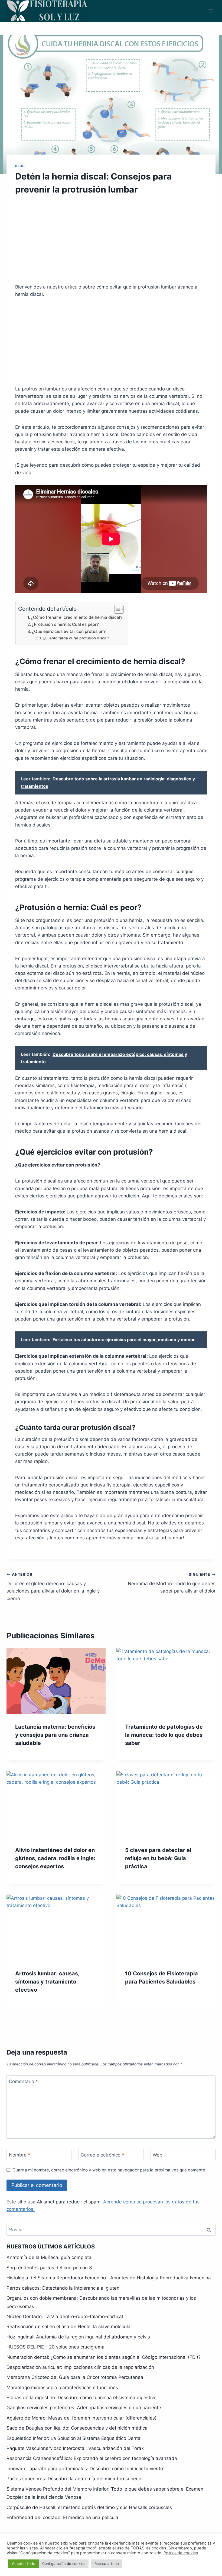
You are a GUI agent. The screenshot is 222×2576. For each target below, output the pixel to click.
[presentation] (56, 1681)
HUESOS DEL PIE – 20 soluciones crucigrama (56, 2347)
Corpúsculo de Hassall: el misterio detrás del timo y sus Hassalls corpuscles (89, 2507)
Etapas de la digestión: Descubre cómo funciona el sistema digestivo (81, 2398)
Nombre (20, 2155)
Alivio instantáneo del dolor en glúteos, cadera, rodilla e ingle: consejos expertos (55, 1858)
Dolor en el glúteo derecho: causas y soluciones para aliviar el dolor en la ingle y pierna (53, 1587)
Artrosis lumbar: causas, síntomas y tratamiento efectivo (47, 1982)
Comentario (23, 2081)
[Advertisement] (111, 243)
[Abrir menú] (210, 11)
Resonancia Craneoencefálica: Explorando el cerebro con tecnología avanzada (92, 2458)
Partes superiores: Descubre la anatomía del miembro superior (75, 2479)
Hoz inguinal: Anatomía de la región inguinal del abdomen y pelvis (78, 2337)
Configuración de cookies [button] (64, 2564)
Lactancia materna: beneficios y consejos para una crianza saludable (55, 1735)
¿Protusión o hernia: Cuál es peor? (65, 624)
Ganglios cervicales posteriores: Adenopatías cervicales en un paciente (84, 2408)
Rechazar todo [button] (107, 2564)
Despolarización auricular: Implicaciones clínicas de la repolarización (80, 2367)
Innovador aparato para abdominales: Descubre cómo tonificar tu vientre (86, 2469)
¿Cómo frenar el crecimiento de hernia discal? (77, 617)
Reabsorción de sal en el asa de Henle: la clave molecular (69, 2327)
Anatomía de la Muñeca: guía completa (49, 2257)
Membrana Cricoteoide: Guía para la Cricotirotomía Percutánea (75, 2377)
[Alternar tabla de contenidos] (116, 609)
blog (20, 166)
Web (158, 2155)
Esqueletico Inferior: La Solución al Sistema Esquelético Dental (74, 2438)
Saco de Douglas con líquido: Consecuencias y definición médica (77, 2428)
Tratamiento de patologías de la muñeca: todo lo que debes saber (164, 1735)
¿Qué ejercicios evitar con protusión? (69, 631)
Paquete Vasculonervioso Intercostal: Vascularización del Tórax (75, 2448)
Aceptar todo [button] (24, 2563)
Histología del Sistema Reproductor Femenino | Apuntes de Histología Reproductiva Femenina (109, 2278)
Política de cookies (181, 2553)
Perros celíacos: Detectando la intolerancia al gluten (63, 2288)
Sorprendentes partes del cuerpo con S (49, 2268)
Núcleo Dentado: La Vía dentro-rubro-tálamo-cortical (65, 2317)
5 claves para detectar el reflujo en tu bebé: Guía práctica (158, 1858)
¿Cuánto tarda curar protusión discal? (76, 638)
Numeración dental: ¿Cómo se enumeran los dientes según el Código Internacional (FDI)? (104, 2357)
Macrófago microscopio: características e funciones (62, 2388)
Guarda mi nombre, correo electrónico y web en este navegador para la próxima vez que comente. (109, 2170)
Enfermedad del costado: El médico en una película (62, 2517)
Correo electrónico (102, 2155)
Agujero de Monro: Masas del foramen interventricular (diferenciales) (81, 2418)
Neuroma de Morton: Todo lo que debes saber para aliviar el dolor (172, 1583)
